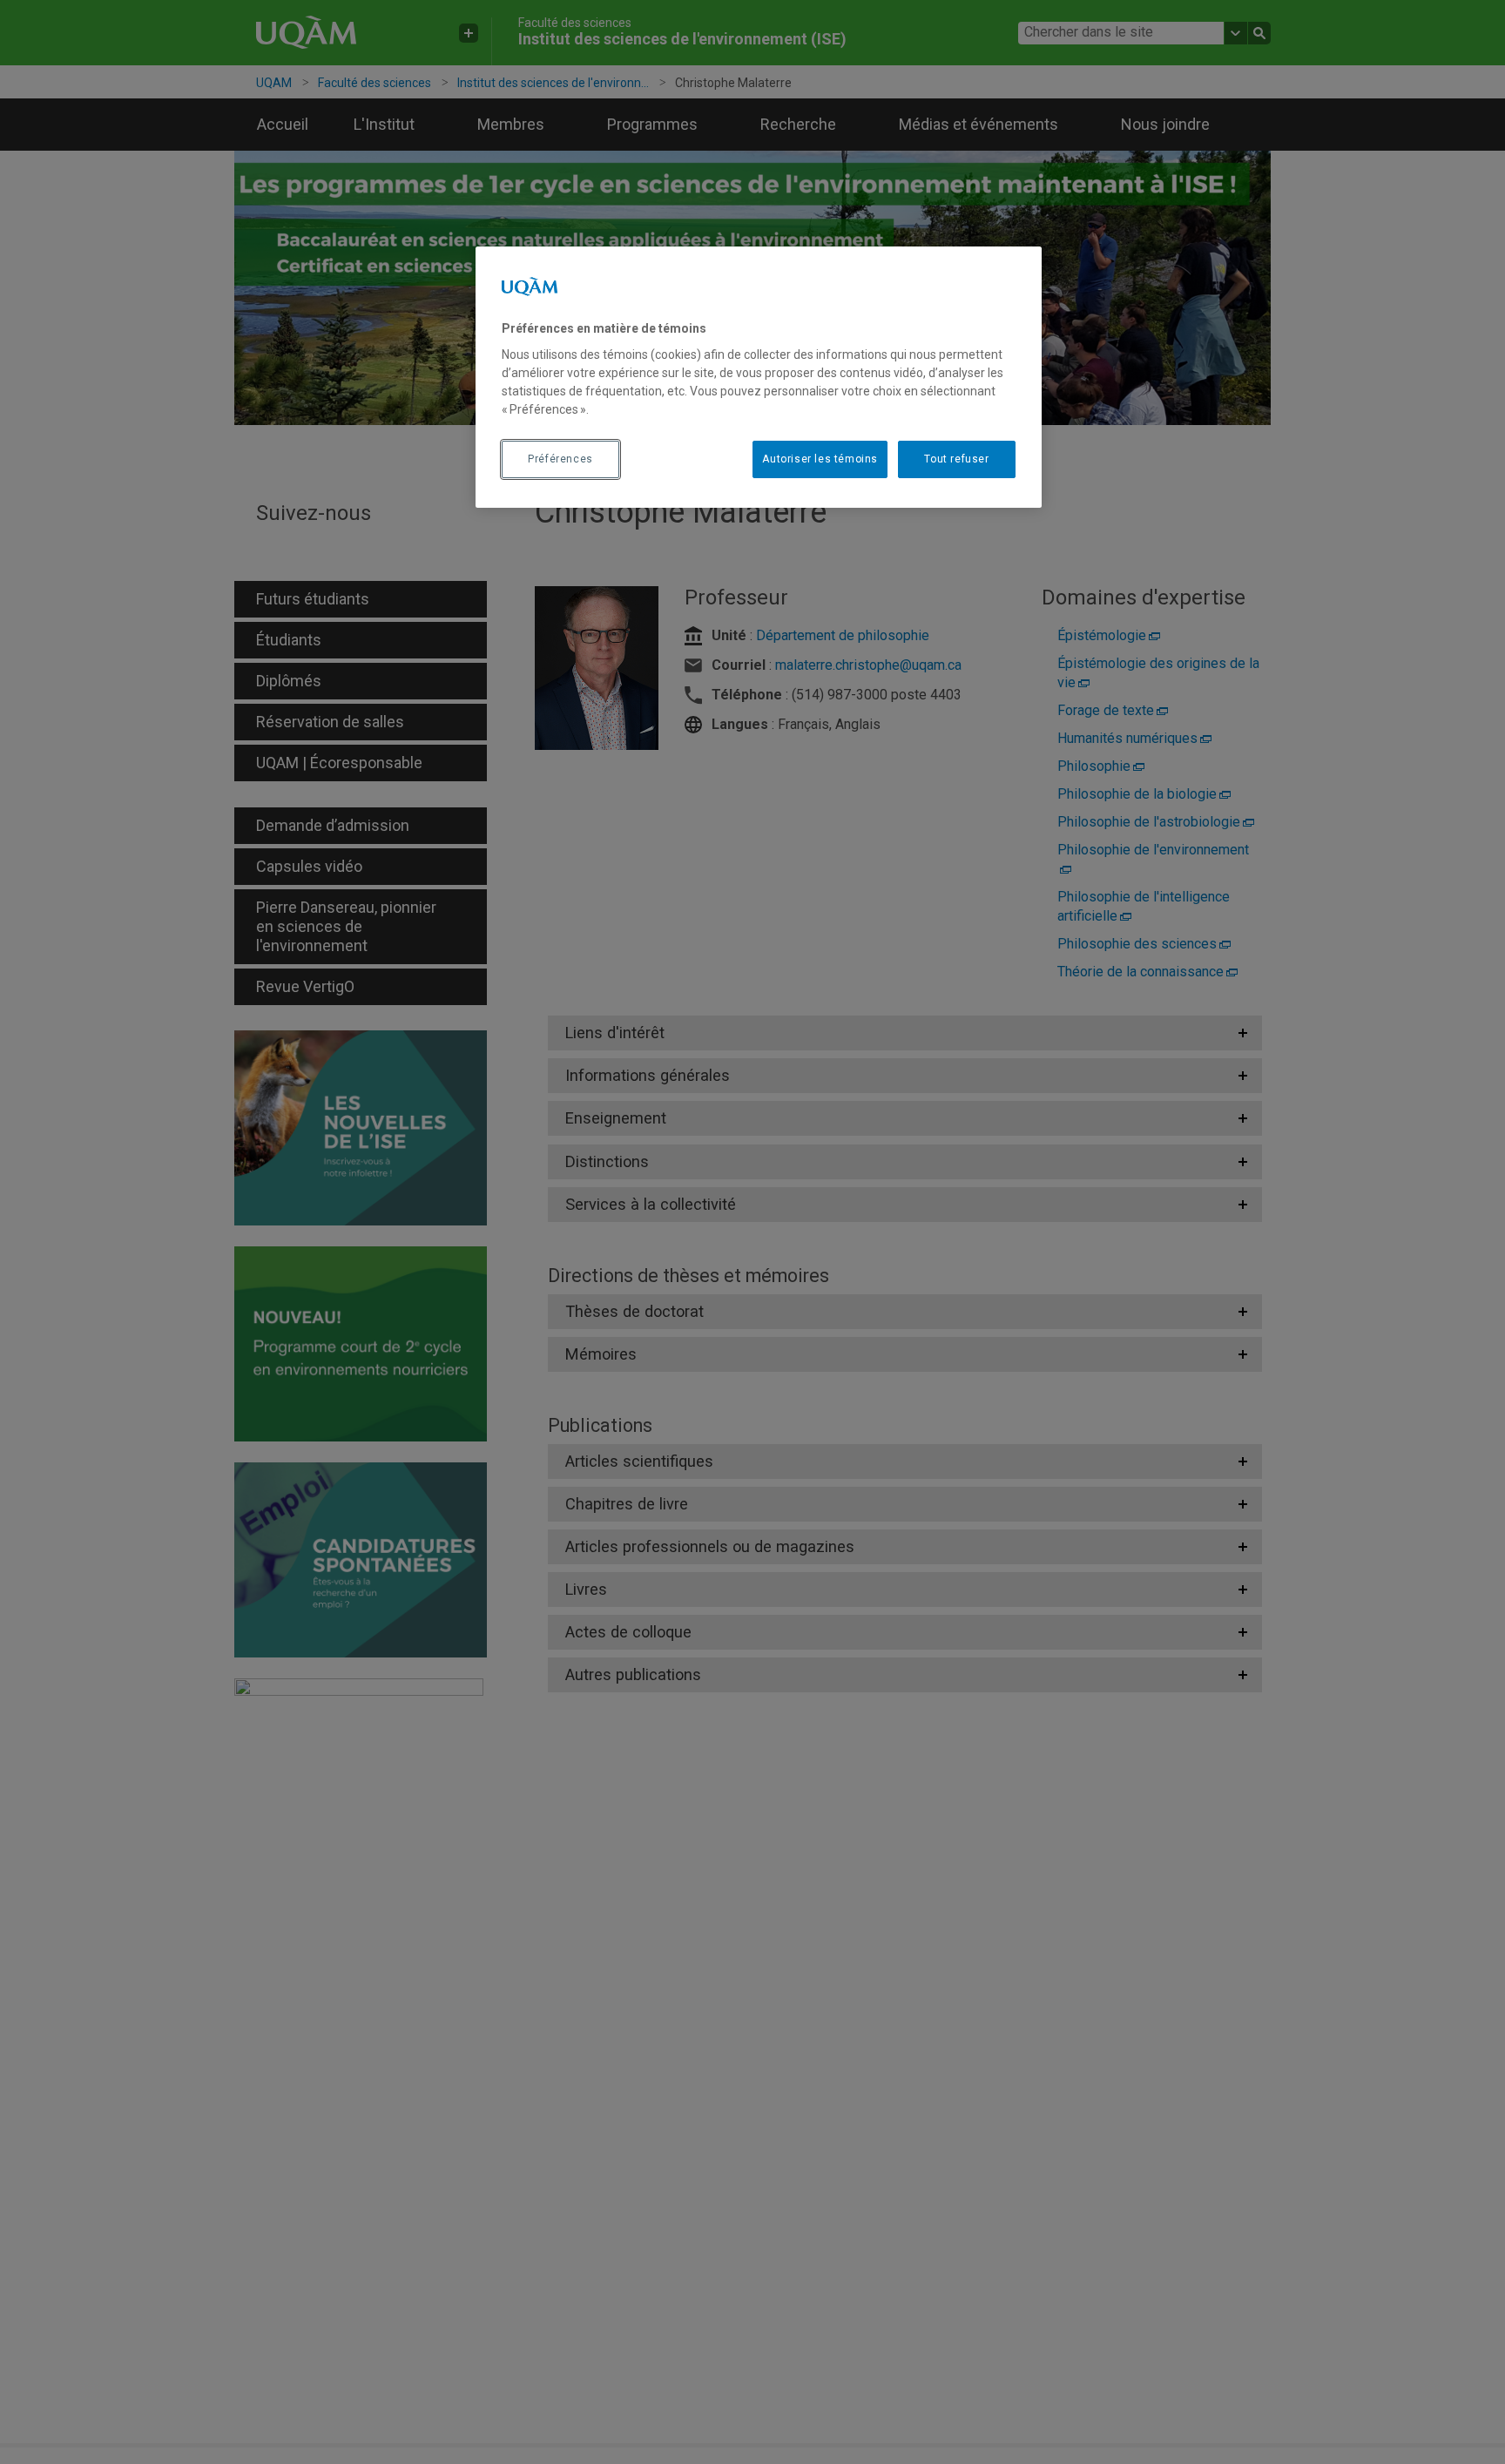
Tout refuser (956, 459)
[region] (759, 377)
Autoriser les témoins (820, 459)
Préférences (560, 459)
